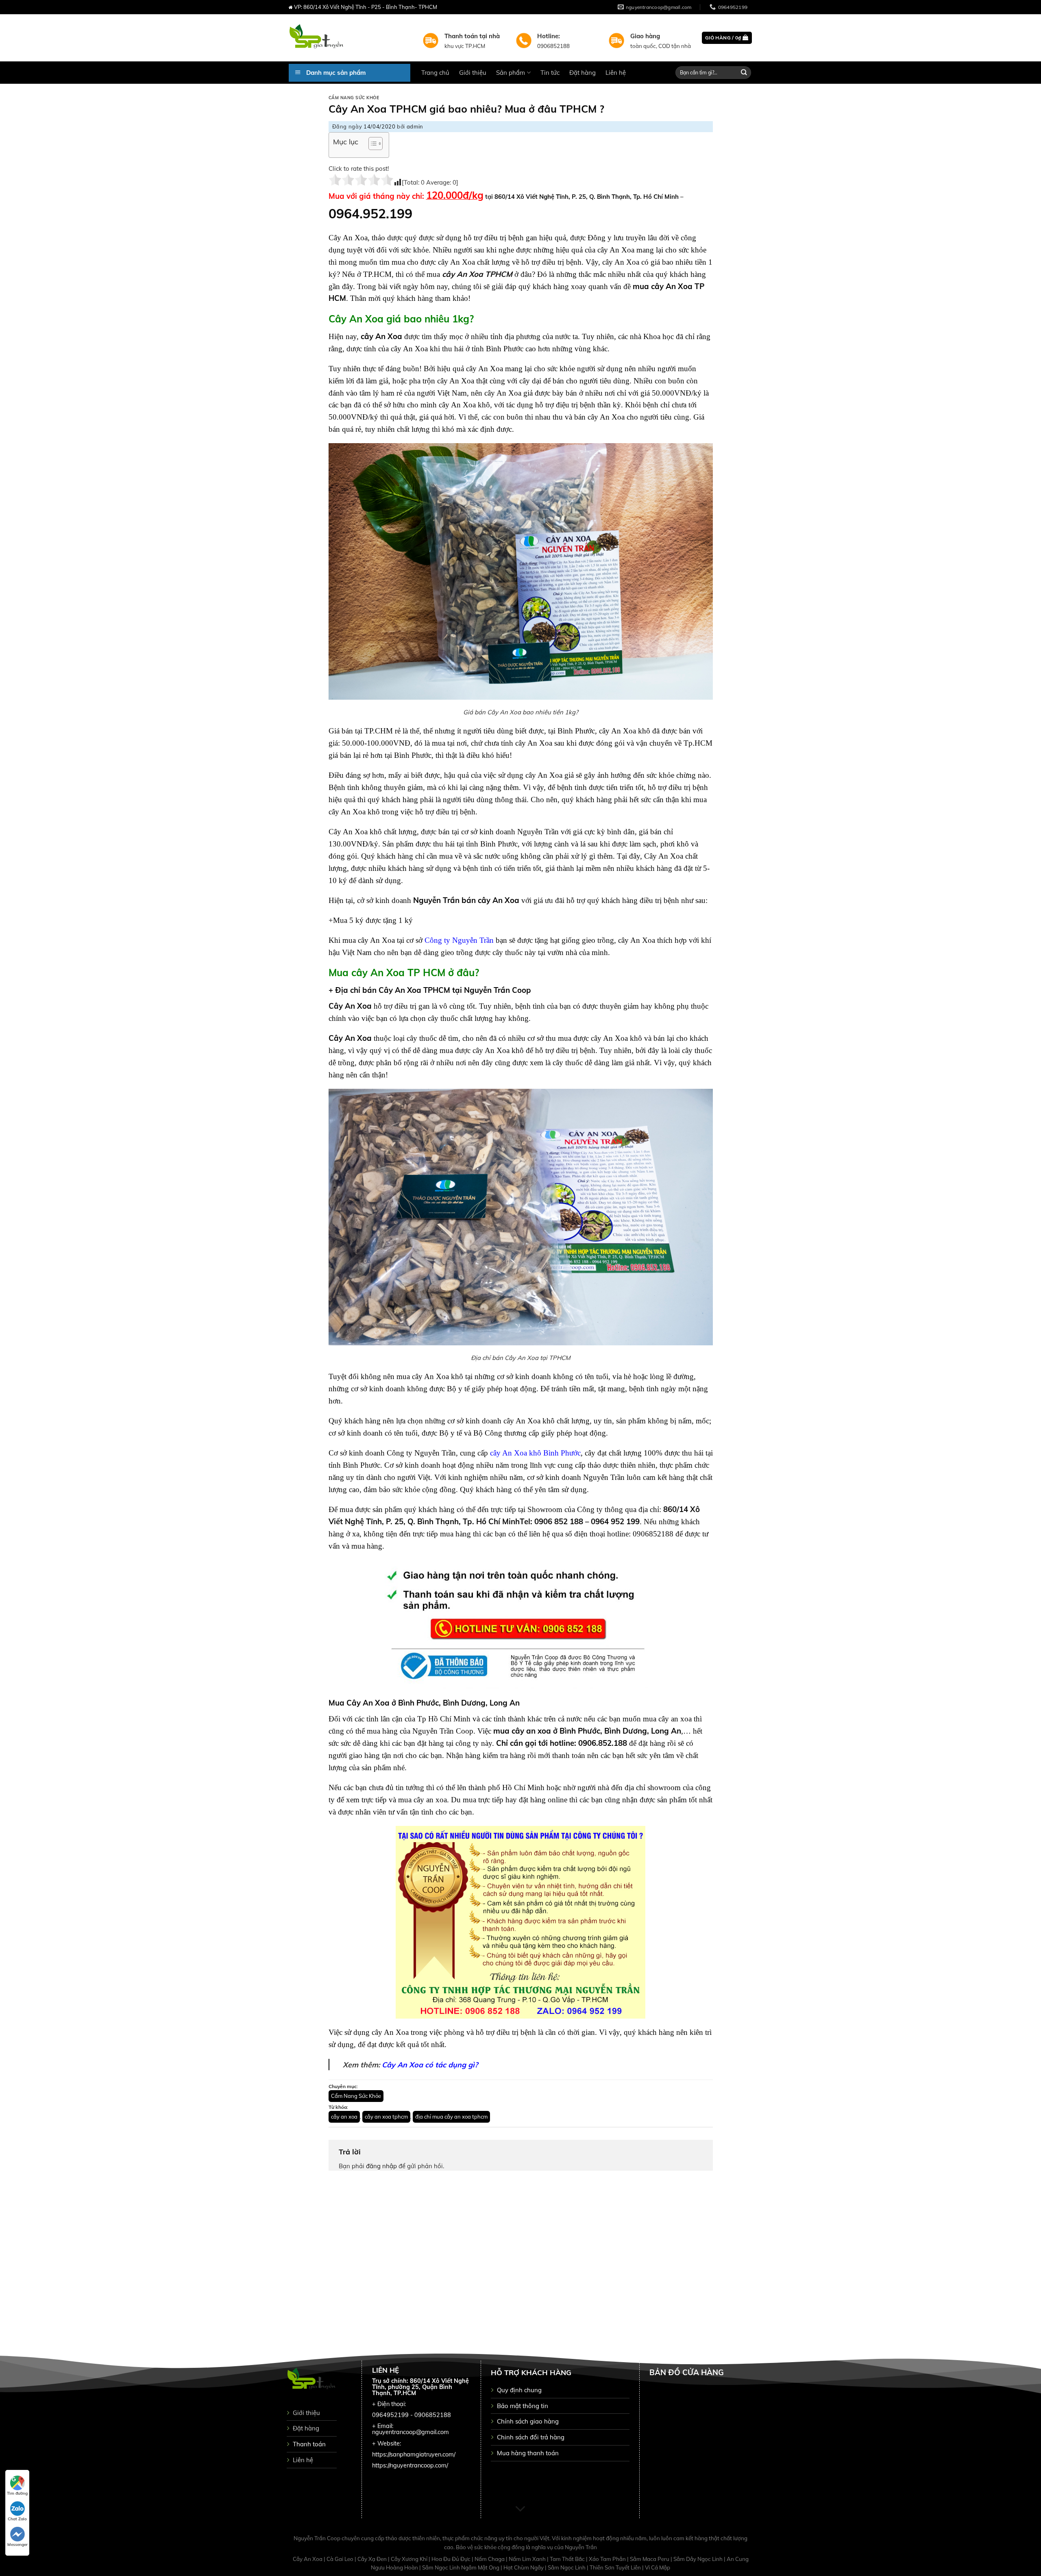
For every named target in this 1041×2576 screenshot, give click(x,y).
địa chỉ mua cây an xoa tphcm (451, 2117)
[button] (371, 145)
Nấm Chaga (490, 2559)
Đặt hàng (583, 73)
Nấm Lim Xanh (528, 2559)
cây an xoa (344, 2117)
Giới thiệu (473, 73)
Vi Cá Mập (658, 2567)
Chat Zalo (17, 2519)
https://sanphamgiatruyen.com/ (414, 2454)
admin (415, 126)
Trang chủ (435, 73)
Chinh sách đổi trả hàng (531, 2437)
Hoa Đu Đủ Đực (452, 2559)
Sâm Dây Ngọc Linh (699, 2559)
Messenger (17, 2544)
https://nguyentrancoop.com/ (410, 2465)
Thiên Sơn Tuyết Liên (616, 2567)
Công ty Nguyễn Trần (459, 940)
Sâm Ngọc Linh (567, 2567)
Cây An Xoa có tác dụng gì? (430, 2065)
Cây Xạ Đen (373, 2559)
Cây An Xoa (308, 2559)
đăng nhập (381, 2166)
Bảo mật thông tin (523, 2406)
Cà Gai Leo (341, 2559)
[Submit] (744, 73)
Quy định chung (519, 2390)
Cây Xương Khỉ (410, 2559)
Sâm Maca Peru (650, 2559)
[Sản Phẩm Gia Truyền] (350, 38)
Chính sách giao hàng (528, 2421)
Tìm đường (17, 2493)
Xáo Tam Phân (608, 2559)
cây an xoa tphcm (386, 2117)
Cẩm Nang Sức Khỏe (354, 98)
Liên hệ (616, 73)
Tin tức (550, 73)
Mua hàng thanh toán (528, 2453)
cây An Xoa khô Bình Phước (535, 1453)
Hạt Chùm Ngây (524, 2567)
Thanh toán (309, 2444)
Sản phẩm (511, 73)
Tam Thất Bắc (568, 2559)
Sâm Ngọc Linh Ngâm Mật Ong (461, 2567)
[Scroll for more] (520, 2509)
